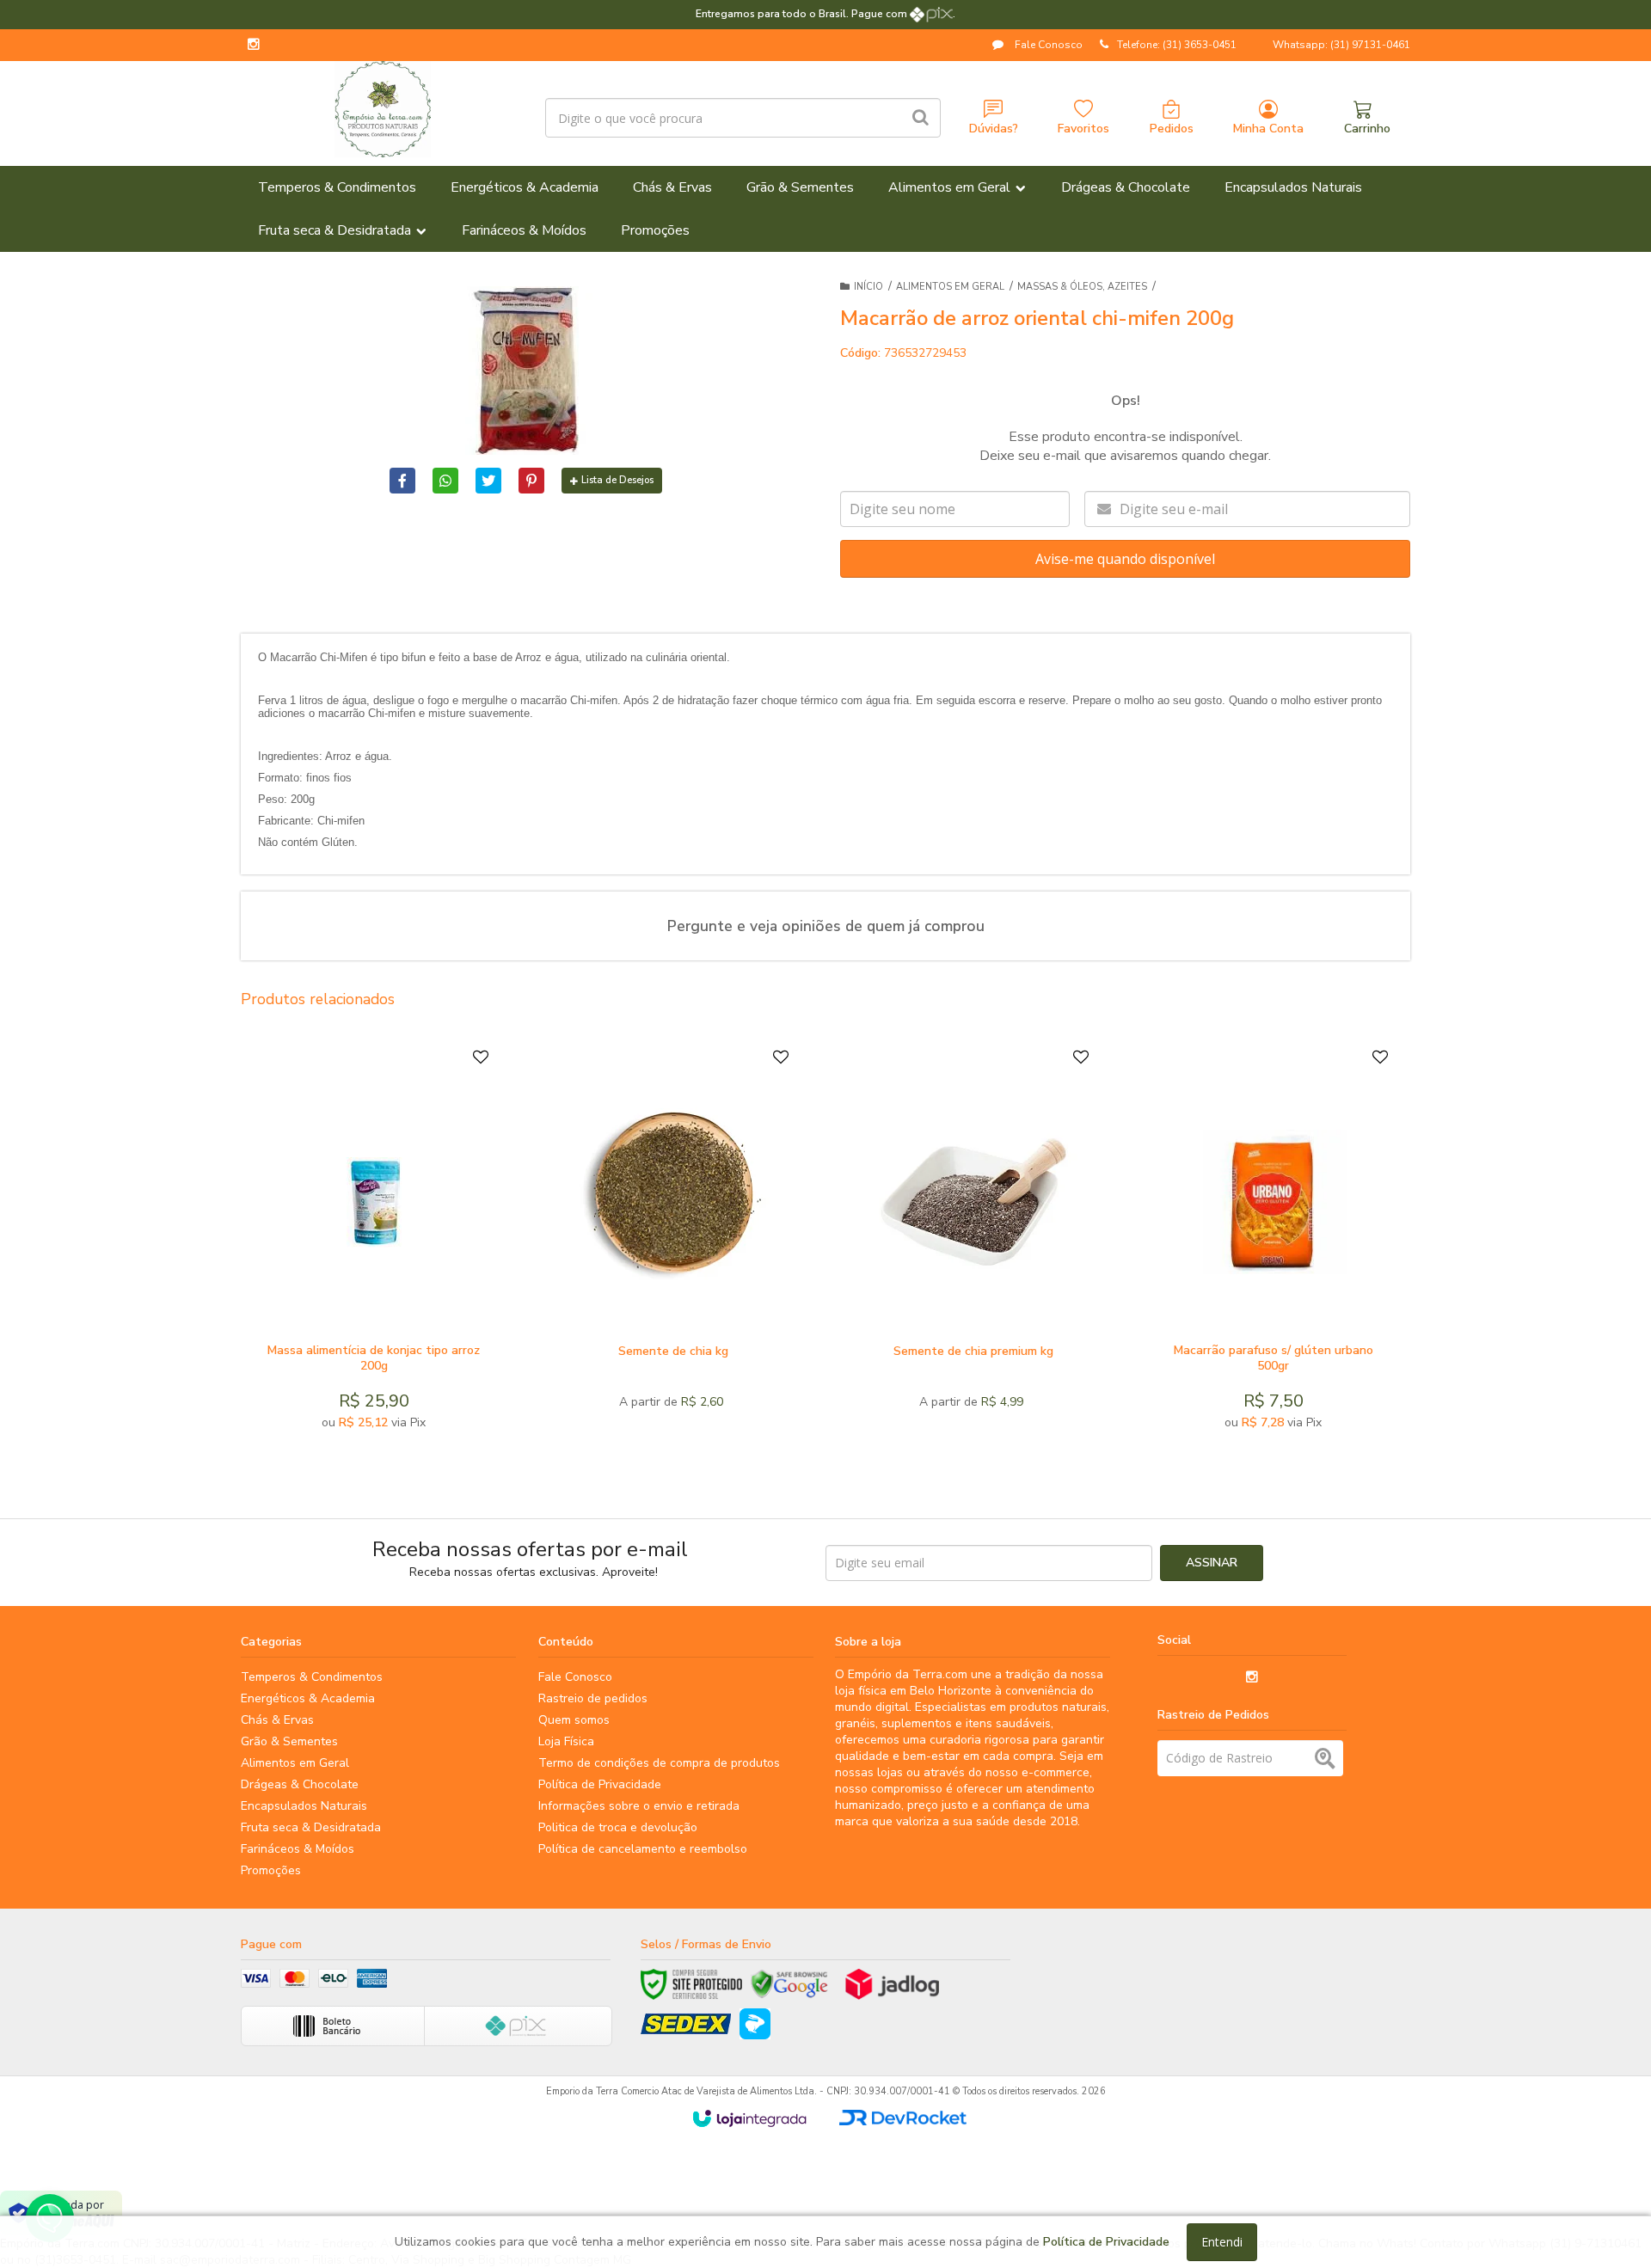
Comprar (416, 1315)
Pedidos (1172, 129)
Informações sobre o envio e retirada (639, 1806)
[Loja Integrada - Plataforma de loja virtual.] (749, 2118)
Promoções (271, 1870)
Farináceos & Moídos (298, 1849)
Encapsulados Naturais (304, 1806)
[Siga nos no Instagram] (254, 46)
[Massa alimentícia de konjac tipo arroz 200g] (374, 1244)
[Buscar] (921, 118)
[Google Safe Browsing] (789, 1984)
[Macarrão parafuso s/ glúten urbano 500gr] (1273, 1244)
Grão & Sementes (289, 1741)
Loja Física (566, 1741)
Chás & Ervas (277, 1720)
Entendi (1222, 2242)
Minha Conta (1268, 129)
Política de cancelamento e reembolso (643, 1849)
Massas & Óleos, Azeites (1082, 287)
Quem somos (574, 1720)
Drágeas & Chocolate (300, 1784)
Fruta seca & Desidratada (311, 1827)
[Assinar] (1212, 1563)
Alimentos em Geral (950, 287)
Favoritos (1083, 129)
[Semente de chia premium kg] (973, 1244)
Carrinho (1367, 129)
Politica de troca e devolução (618, 1827)
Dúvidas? (994, 129)
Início (868, 287)
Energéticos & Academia (308, 1698)
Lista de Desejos (617, 480)
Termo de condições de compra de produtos (659, 1763)
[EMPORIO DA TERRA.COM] (382, 109)
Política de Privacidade (600, 1784)
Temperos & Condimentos (312, 1677)
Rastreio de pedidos (593, 1698)
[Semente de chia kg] (673, 1244)
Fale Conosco (1047, 45)
